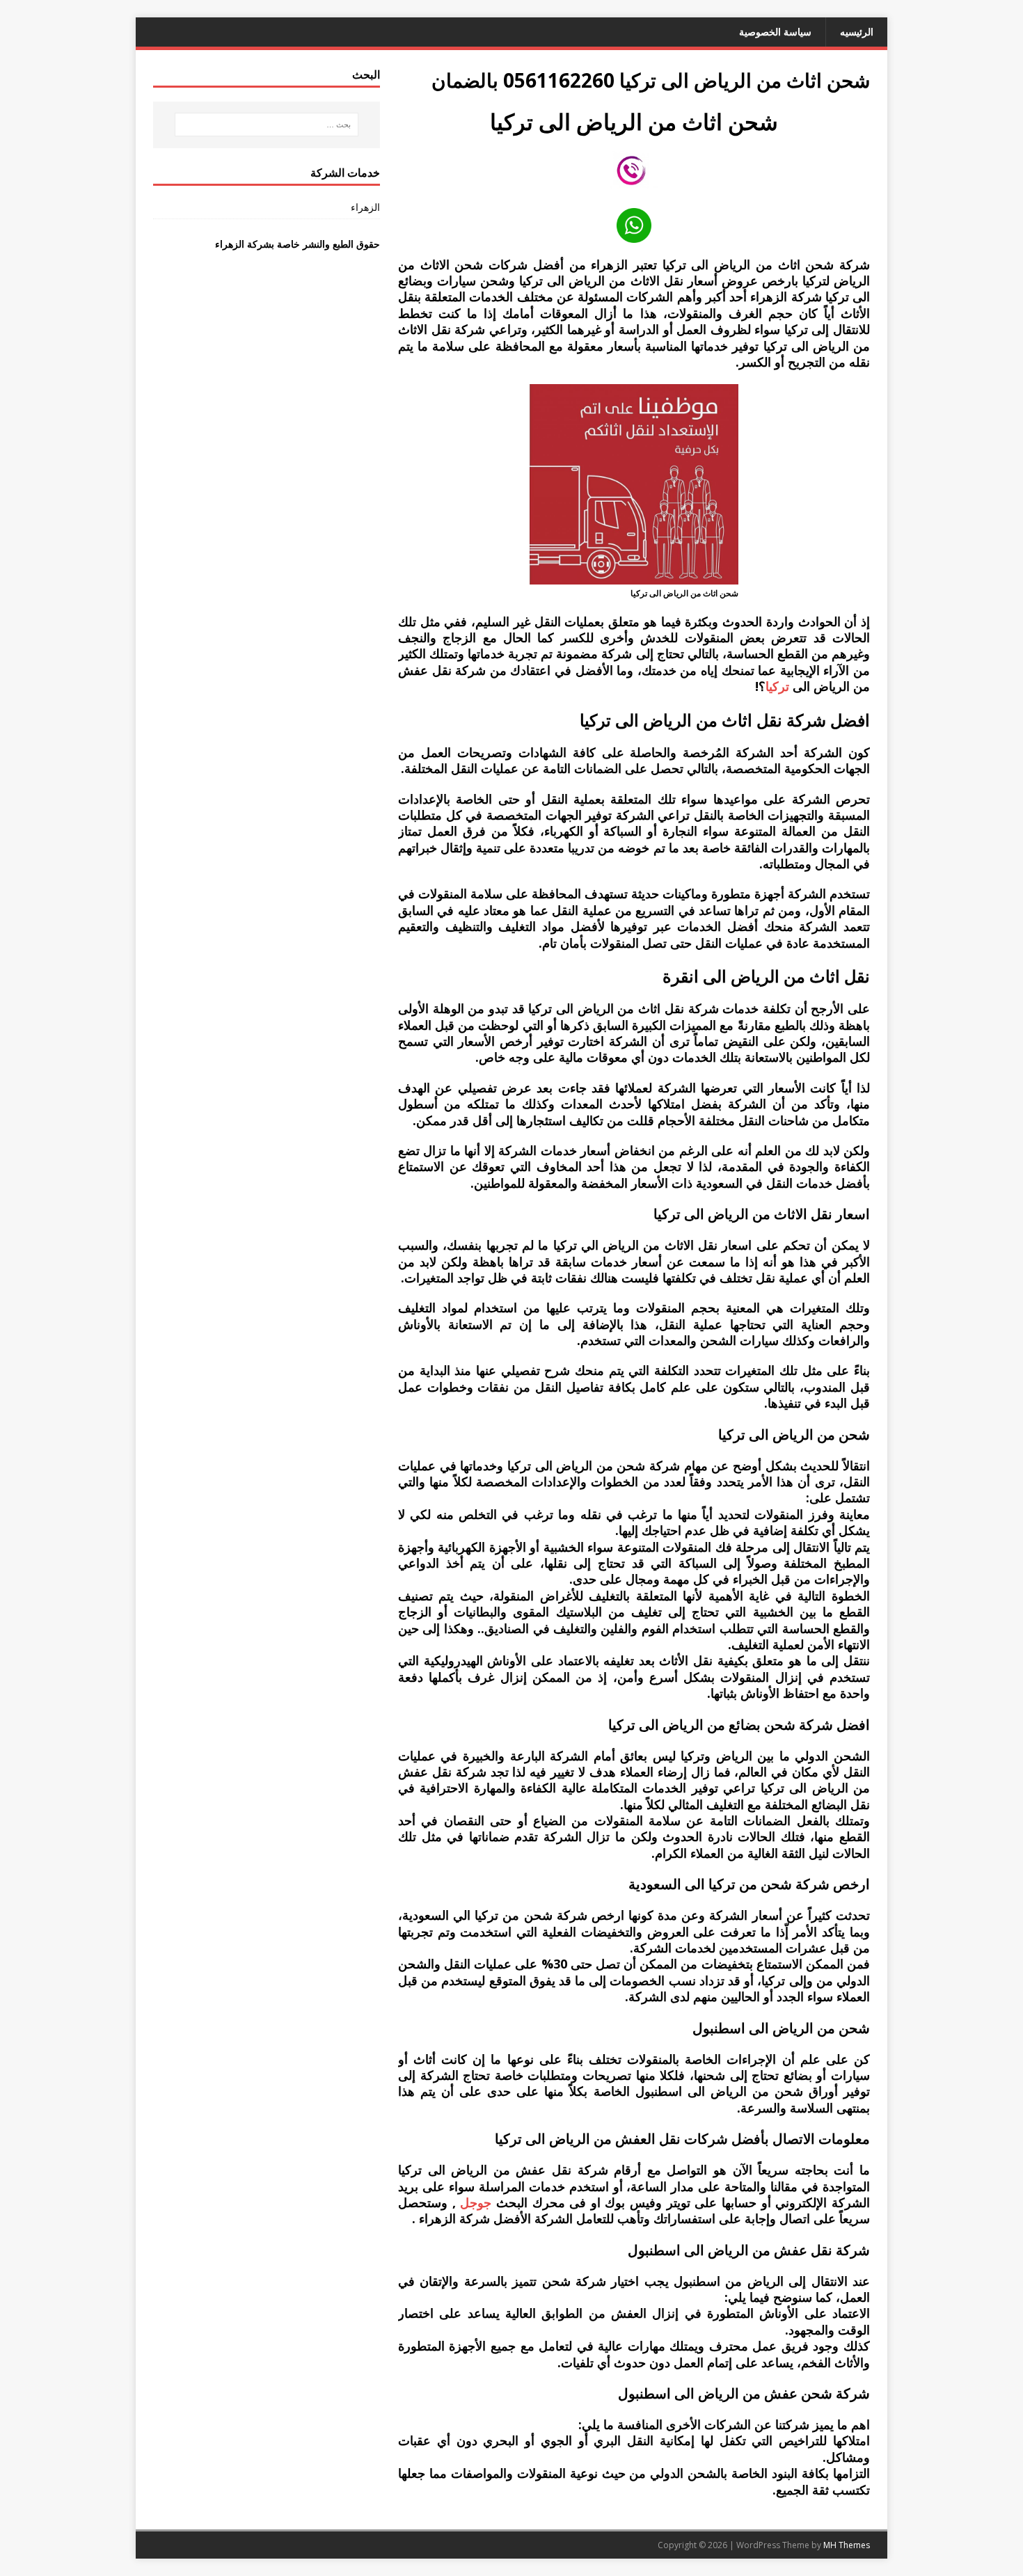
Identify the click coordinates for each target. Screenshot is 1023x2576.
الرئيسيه (857, 32)
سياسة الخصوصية (775, 32)
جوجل (476, 2202)
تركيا (777, 686)
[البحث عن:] (267, 125)
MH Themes (847, 2545)
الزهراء (365, 207)
